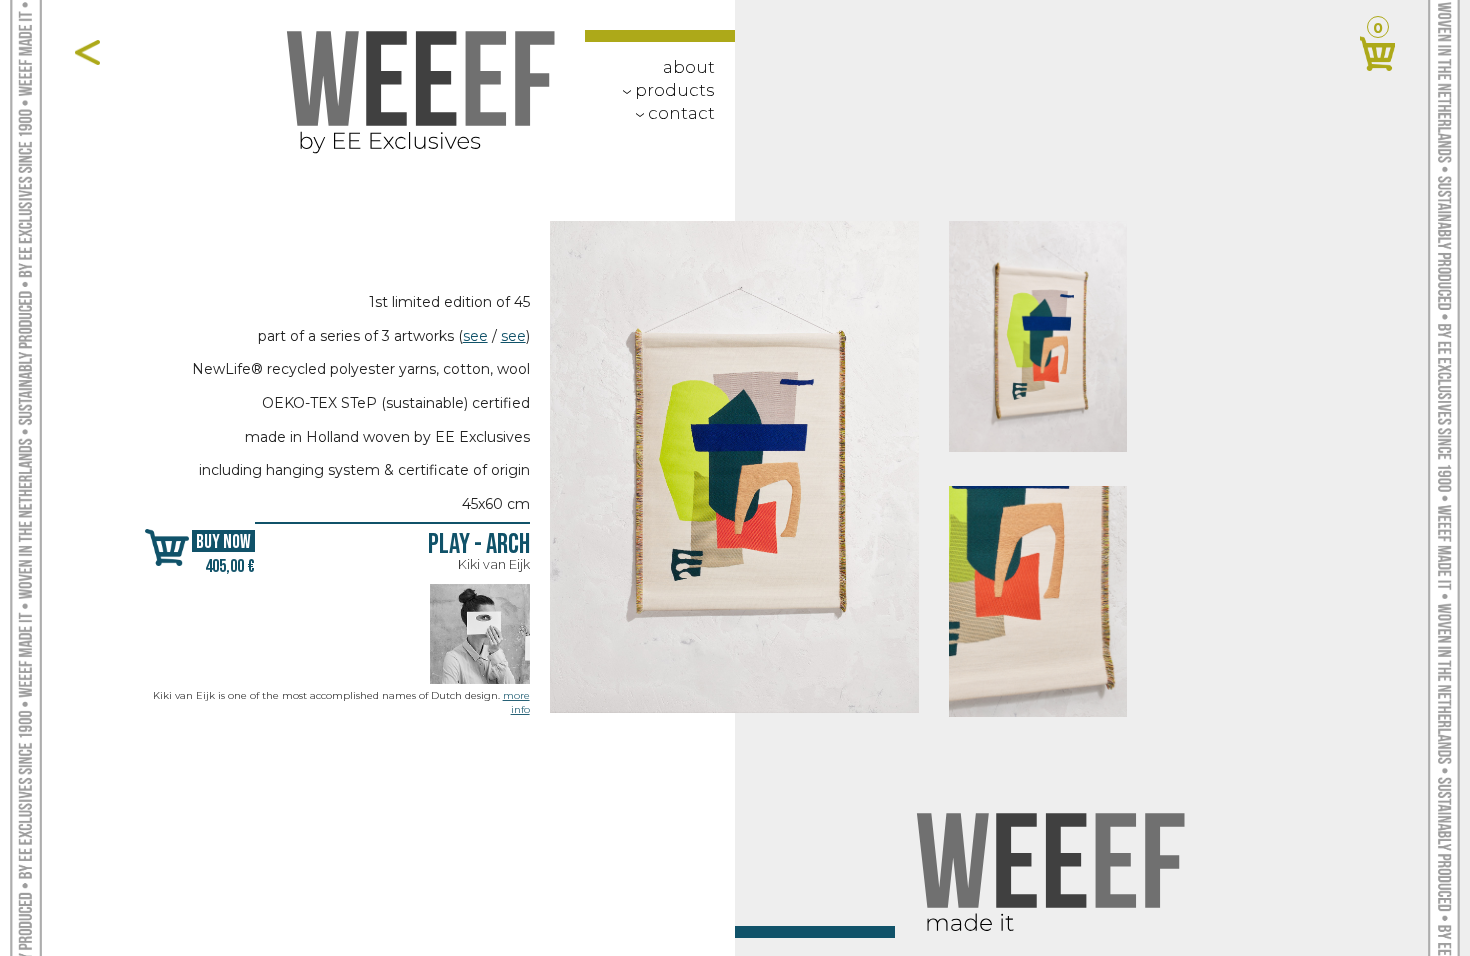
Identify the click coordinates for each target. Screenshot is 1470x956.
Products (664, 90)
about (689, 67)
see (475, 336)
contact (671, 113)
